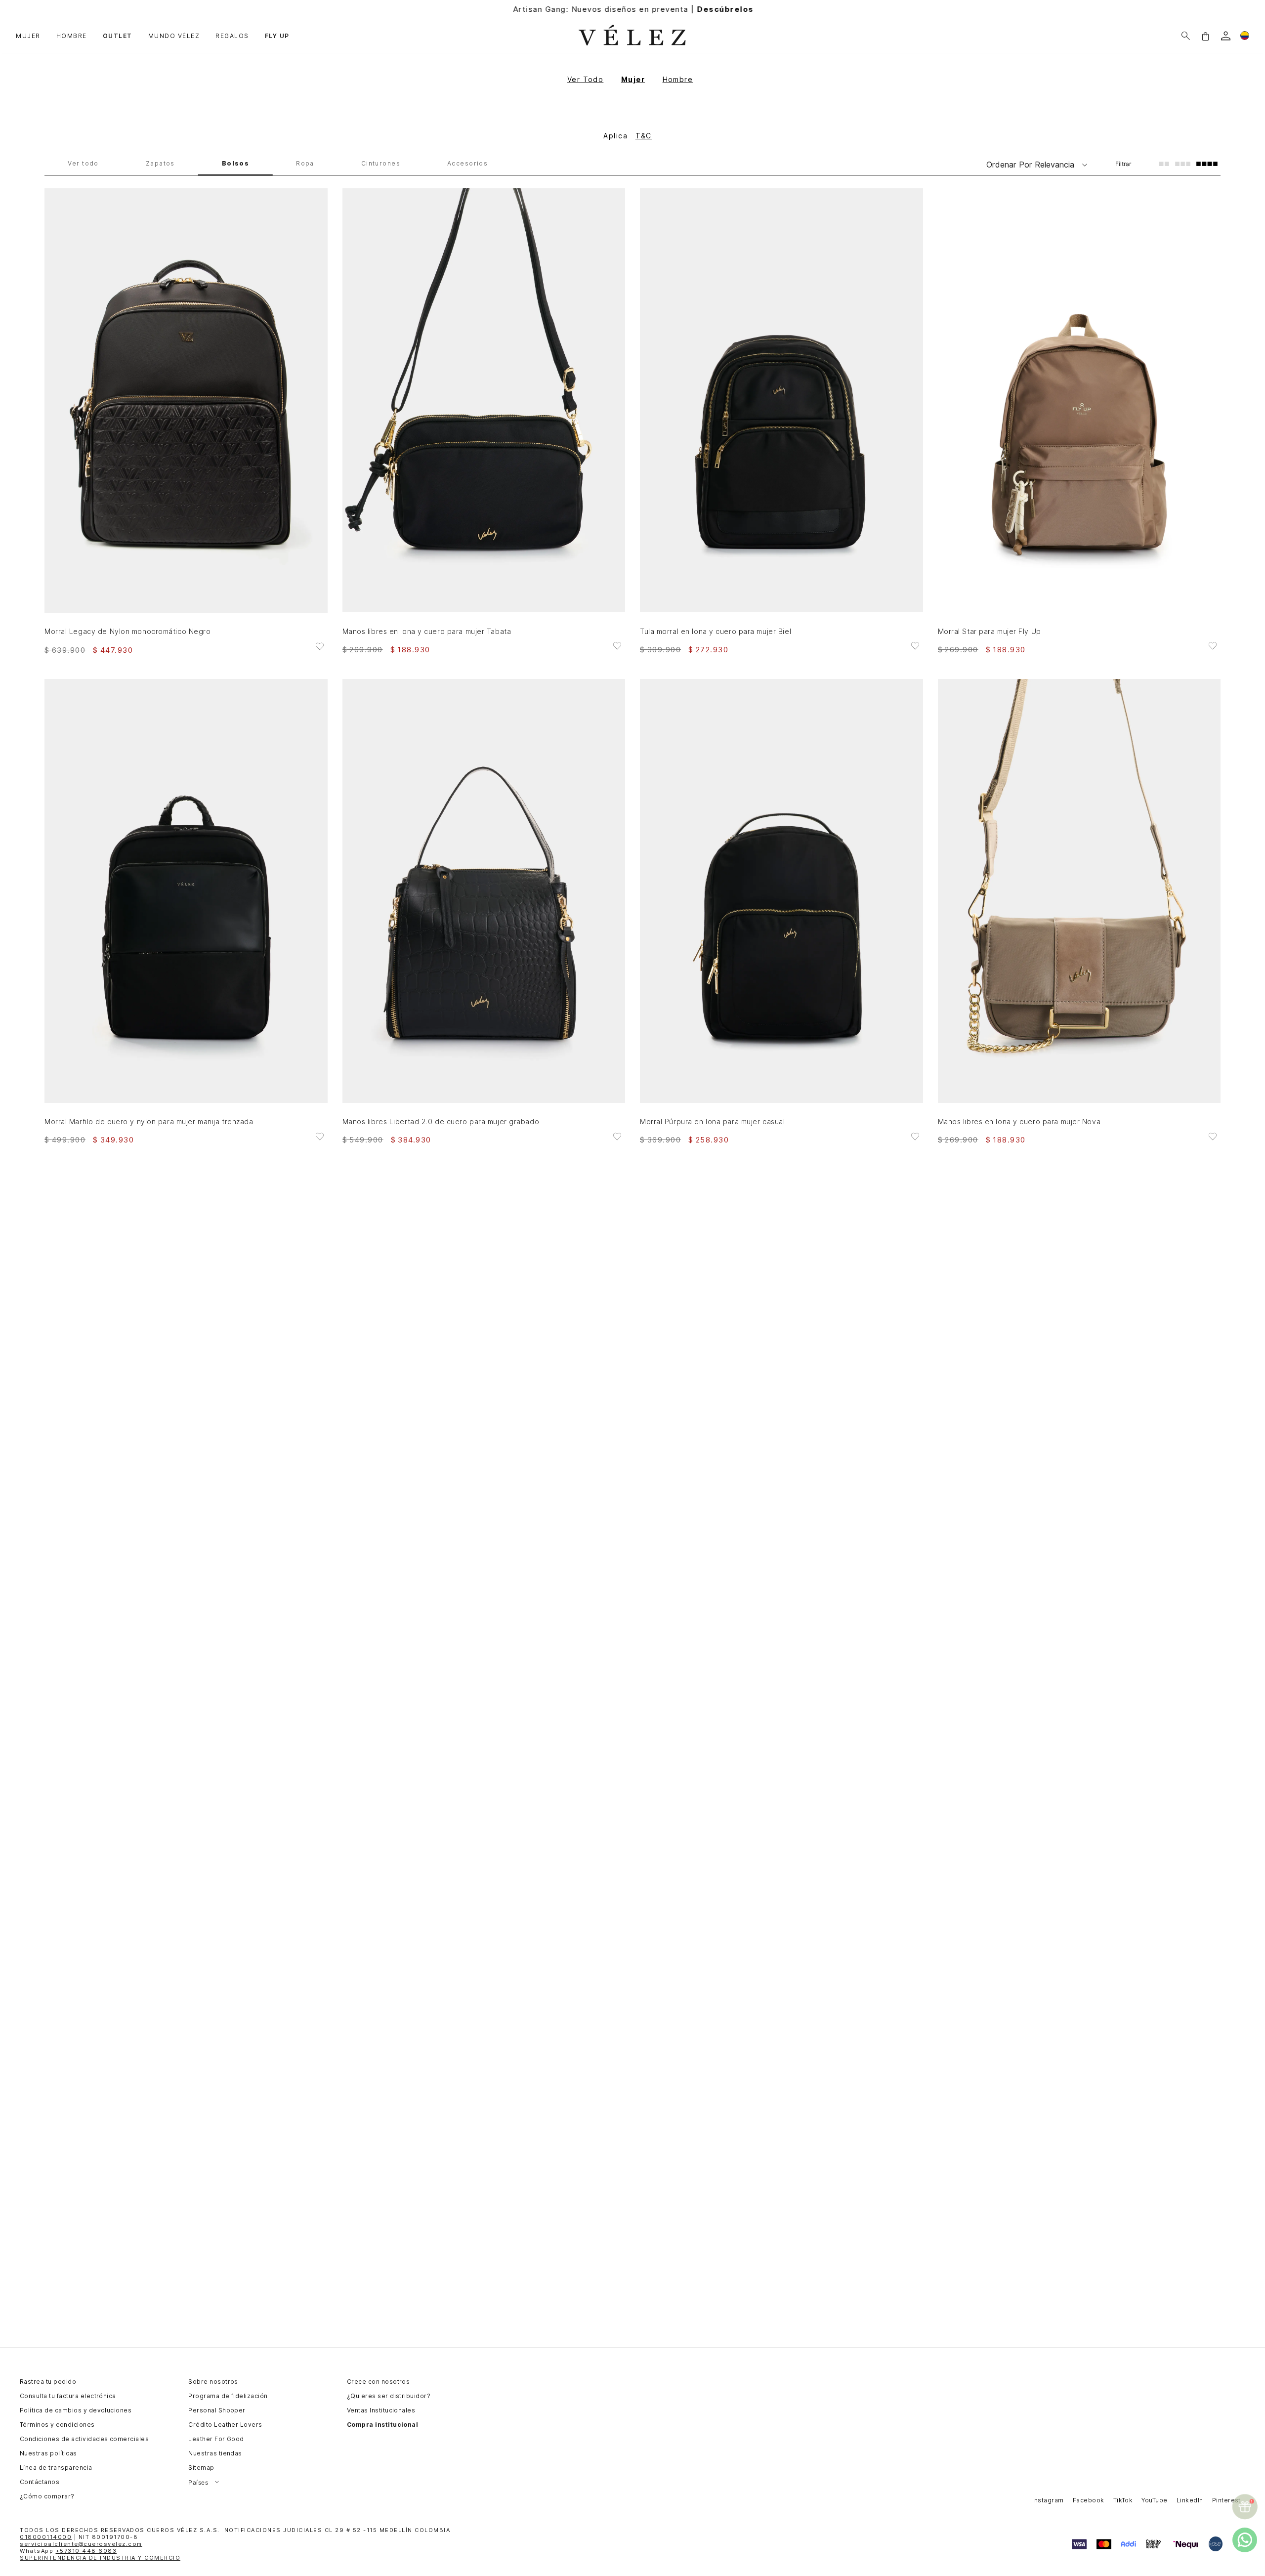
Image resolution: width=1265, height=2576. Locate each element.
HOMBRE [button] (72, 36)
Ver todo (83, 164)
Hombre (678, 79)
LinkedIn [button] (1190, 2500)
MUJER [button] (28, 36)
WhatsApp (68, 2551)
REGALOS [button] (232, 36)
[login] (1226, 36)
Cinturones (381, 164)
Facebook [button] (1089, 2500)
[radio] (1164, 164)
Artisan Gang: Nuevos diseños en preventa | (633, 9)
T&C (644, 136)
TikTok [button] (1123, 2500)
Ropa (305, 164)
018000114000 (46, 2537)
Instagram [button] (1048, 2500)
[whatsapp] (1245, 2540)
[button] (1205, 36)
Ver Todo (586, 79)
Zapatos (160, 164)
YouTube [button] (1154, 2500)
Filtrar (1123, 164)
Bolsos (236, 164)
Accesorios (467, 164)
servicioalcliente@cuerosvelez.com (81, 2544)
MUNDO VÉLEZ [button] (174, 36)
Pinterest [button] (1226, 2500)
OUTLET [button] (118, 36)
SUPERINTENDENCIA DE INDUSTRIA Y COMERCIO (100, 2558)
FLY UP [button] (277, 36)
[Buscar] (1186, 36)
